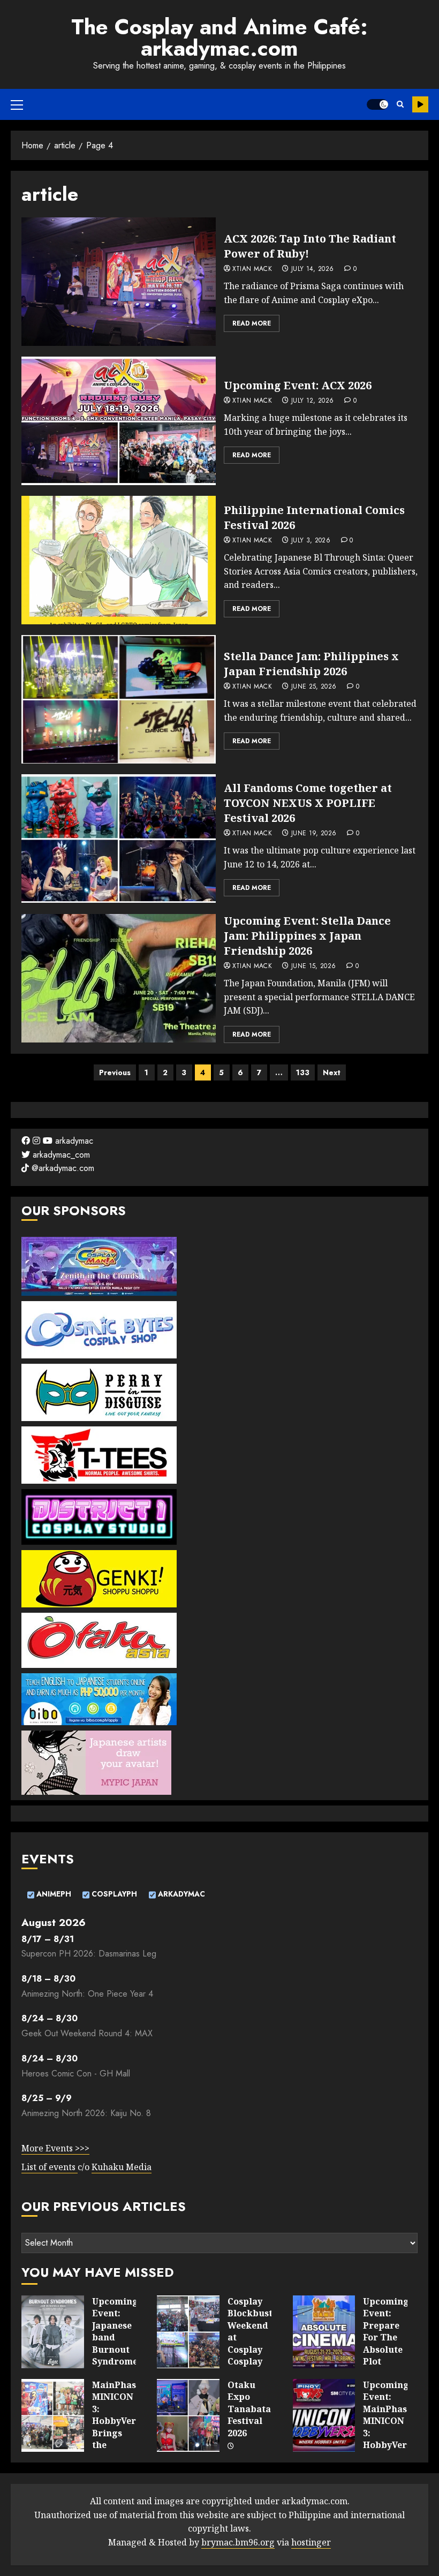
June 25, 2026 (314, 687)
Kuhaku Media (122, 2167)
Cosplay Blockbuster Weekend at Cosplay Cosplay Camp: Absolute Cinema (255, 2349)
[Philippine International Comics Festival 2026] (119, 560)
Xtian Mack (252, 269)
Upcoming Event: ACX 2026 (298, 385)
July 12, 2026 (313, 401)
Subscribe (420, 104)
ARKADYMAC (180, 1894)
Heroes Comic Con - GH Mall (76, 2073)
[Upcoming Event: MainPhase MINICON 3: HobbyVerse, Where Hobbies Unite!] (324, 2415)
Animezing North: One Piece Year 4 (87, 1994)
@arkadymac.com (62, 1168)
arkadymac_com (60, 1155)
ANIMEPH (53, 1894)
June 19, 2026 (314, 834)
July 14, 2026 (313, 269)
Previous (115, 1072)
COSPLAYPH (113, 1894)
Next (332, 1072)
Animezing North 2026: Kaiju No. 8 (86, 2113)
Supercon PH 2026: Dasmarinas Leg (89, 1954)
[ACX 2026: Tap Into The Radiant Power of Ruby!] (119, 282)
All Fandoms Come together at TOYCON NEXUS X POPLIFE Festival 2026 (308, 803)
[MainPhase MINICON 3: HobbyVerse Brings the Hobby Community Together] (53, 2415)
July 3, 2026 (311, 541)
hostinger (311, 2542)
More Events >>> (55, 2148)
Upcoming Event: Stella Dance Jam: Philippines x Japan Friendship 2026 (307, 936)
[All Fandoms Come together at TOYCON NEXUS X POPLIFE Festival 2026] (119, 838)
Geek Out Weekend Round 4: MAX (87, 2033)
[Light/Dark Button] (377, 104)
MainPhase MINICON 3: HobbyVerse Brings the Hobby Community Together (119, 2433)
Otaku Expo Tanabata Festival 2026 (249, 2409)
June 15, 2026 (314, 966)
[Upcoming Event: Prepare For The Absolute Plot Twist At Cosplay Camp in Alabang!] (324, 2332)
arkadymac (73, 1141)
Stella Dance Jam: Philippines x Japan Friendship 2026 (311, 664)
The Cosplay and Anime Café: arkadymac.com (219, 37)
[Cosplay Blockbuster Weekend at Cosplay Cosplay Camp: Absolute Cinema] (188, 2332)
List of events (50, 2167)
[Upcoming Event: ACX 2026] (119, 421)
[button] (17, 104)
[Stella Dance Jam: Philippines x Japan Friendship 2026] (119, 699)
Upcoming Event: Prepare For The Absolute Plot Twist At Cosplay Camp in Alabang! (386, 2355)
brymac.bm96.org (238, 2542)
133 (303, 1072)
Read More (252, 323)
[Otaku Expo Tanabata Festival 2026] (188, 2415)
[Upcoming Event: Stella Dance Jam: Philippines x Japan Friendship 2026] (119, 978)
